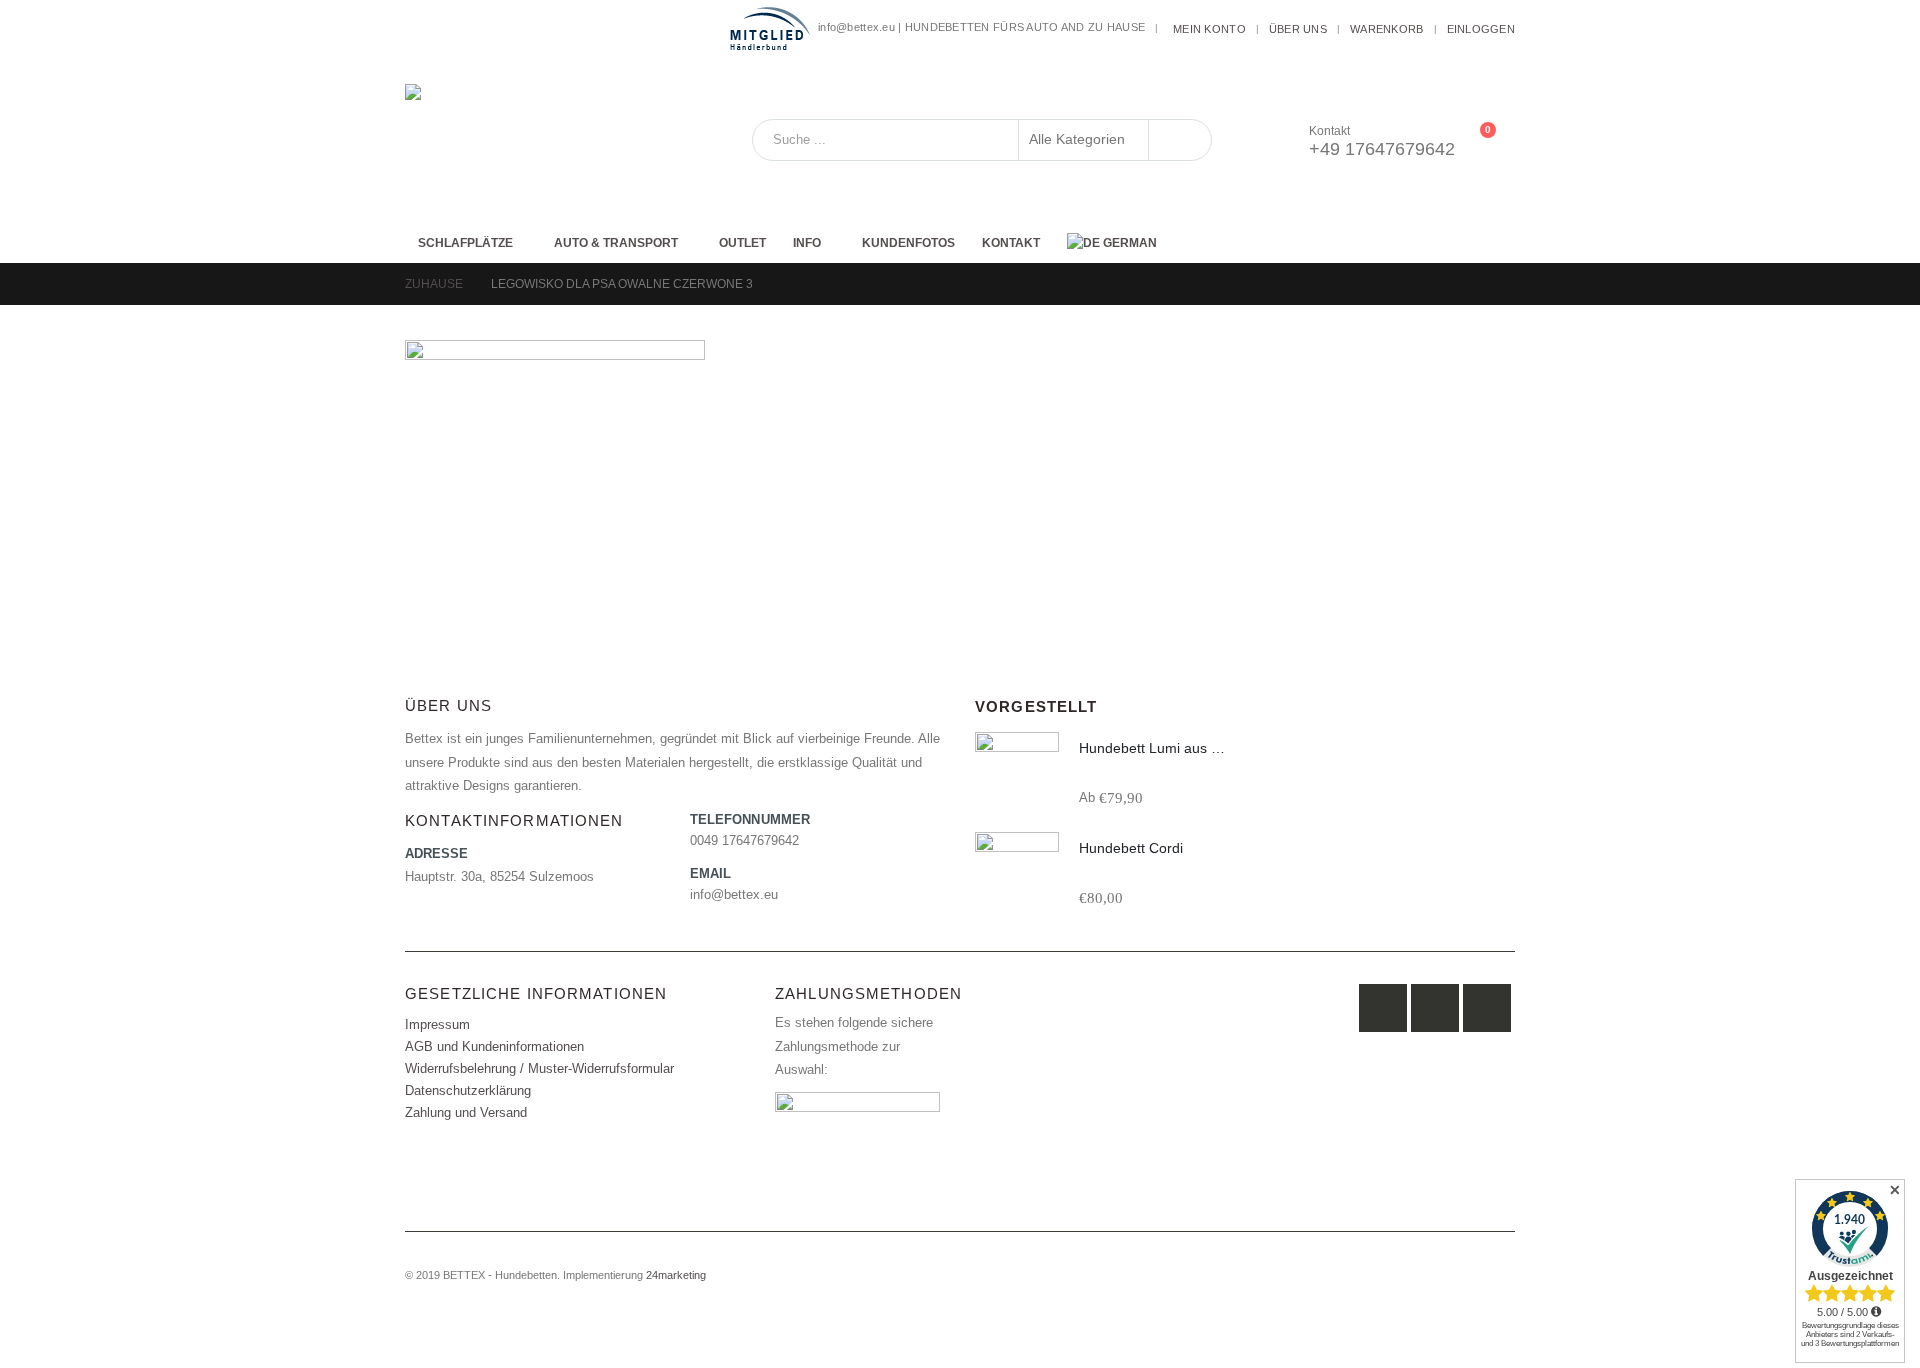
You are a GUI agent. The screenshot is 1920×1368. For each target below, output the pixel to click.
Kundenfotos (908, 243)
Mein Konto (1209, 29)
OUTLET (742, 243)
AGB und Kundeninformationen (494, 1047)
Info (807, 243)
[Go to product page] (1017, 774)
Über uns (1298, 29)
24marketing (676, 1275)
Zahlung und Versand (466, 1113)
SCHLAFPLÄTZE (465, 243)
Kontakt (1011, 243)
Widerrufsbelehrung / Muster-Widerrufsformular (539, 1069)
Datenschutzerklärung (468, 1091)
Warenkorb (1386, 29)
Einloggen (1481, 29)
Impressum (437, 1025)
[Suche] (1180, 140)
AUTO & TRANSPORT (616, 243)
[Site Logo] (530, 140)
